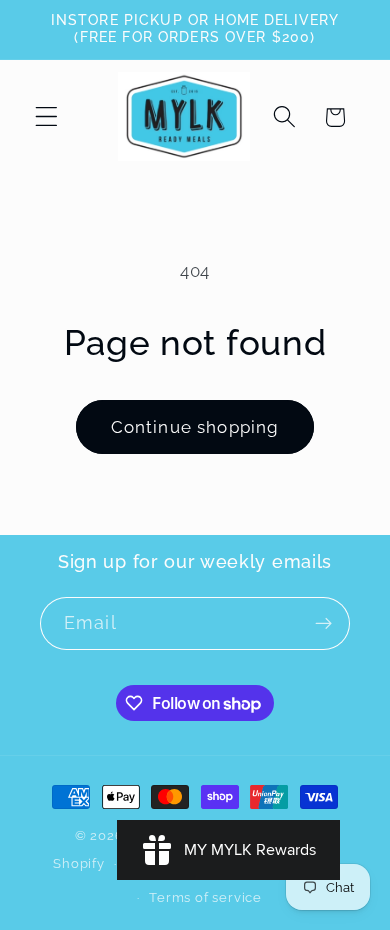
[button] (46, 117)
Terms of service (205, 897)
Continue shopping (195, 427)
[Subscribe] (323, 624)
